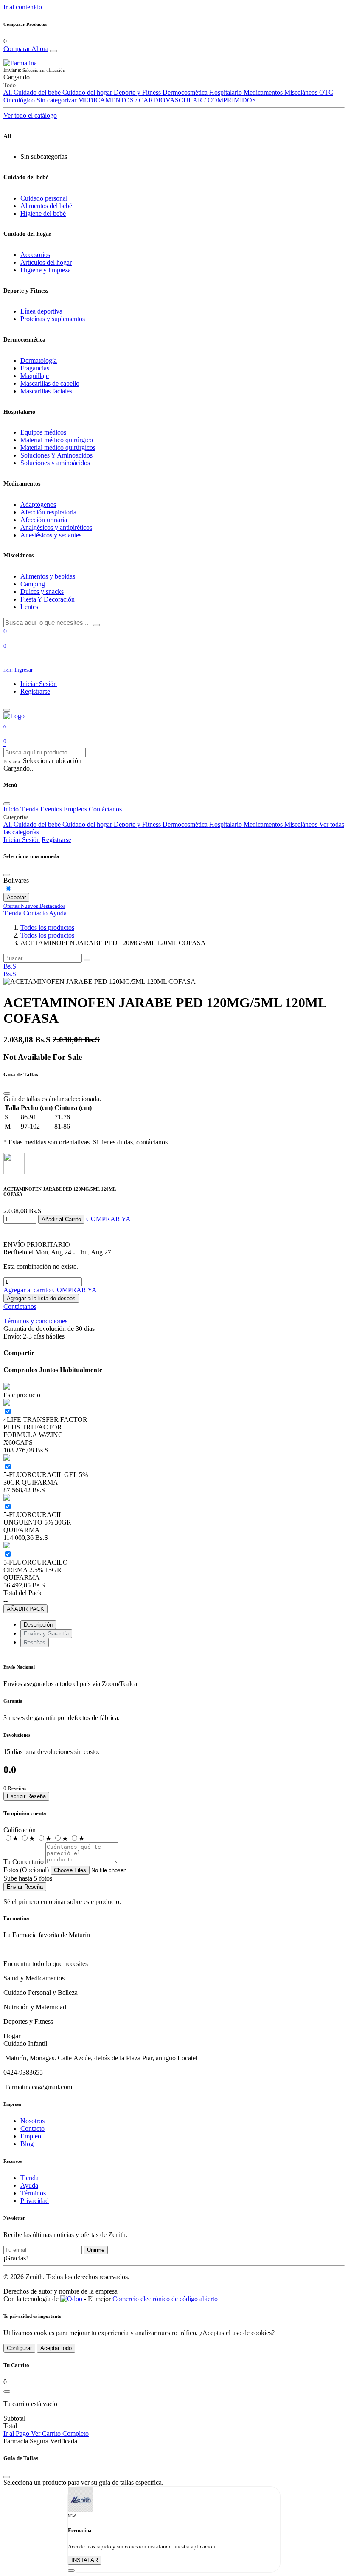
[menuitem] (10, 974)
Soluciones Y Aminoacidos (56, 455)
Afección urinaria (44, 520)
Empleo (31, 2136)
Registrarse (35, 691)
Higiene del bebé (43, 213)
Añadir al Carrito (61, 1219)
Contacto (35, 913)
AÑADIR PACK (25, 1609)
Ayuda (58, 913)
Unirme (96, 2250)
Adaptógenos (38, 504)
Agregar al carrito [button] (28, 1290)
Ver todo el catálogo (30, 115)
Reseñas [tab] (35, 1642)
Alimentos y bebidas (48, 576)
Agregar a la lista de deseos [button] (41, 1298)
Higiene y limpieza (46, 270)
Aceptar (16, 897)
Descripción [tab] (38, 1625)
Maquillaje (35, 376)
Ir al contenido (23, 7)
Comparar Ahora (26, 49)
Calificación (20, 1830)
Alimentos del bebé (46, 206)
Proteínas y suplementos (53, 319)
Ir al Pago (17, 2433)
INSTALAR (85, 2560)
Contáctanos (20, 1306)
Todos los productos (47, 928)
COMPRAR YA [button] (108, 1219)
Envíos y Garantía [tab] (46, 1634)
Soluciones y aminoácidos (55, 463)
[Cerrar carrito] (7, 2392)
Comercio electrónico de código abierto (165, 2299)
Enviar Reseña (25, 1887)
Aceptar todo (56, 2348)
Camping (33, 584)
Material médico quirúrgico (57, 440)
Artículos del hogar (46, 262)
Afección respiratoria (48, 512)
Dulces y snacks (42, 592)
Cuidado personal (44, 198)
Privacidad (35, 2201)
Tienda (13, 913)
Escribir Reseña (26, 1796)
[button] (174, 70)
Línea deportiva (41, 311)
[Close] (53, 51)
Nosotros (32, 2121)
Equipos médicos (43, 432)
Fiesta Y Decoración (48, 599)
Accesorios (35, 255)
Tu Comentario (24, 1862)
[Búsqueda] (87, 960)
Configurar (19, 2348)
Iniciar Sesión (39, 684)
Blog (27, 2144)
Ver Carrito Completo (60, 2433)
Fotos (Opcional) (26, 1870)
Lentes (29, 607)
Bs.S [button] (10, 966)
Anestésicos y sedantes (51, 535)
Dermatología (39, 360)
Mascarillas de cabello (50, 383)
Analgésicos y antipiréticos (56, 527)
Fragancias (35, 368)
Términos (33, 2193)
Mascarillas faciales (46, 391)
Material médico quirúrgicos (58, 448)
